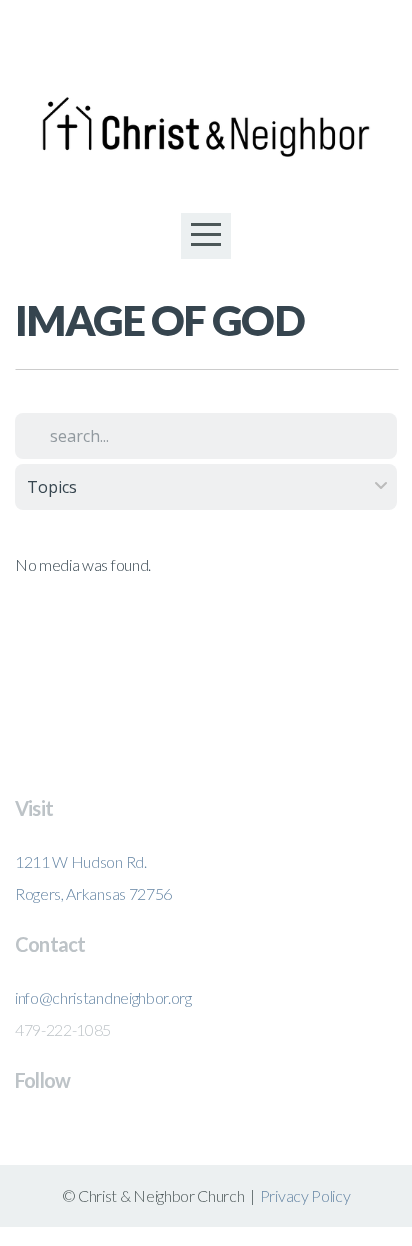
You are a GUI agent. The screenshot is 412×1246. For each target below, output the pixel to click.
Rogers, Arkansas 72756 (93, 893)
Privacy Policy (305, 1195)
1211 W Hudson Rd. (81, 861)
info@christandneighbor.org (103, 997)
